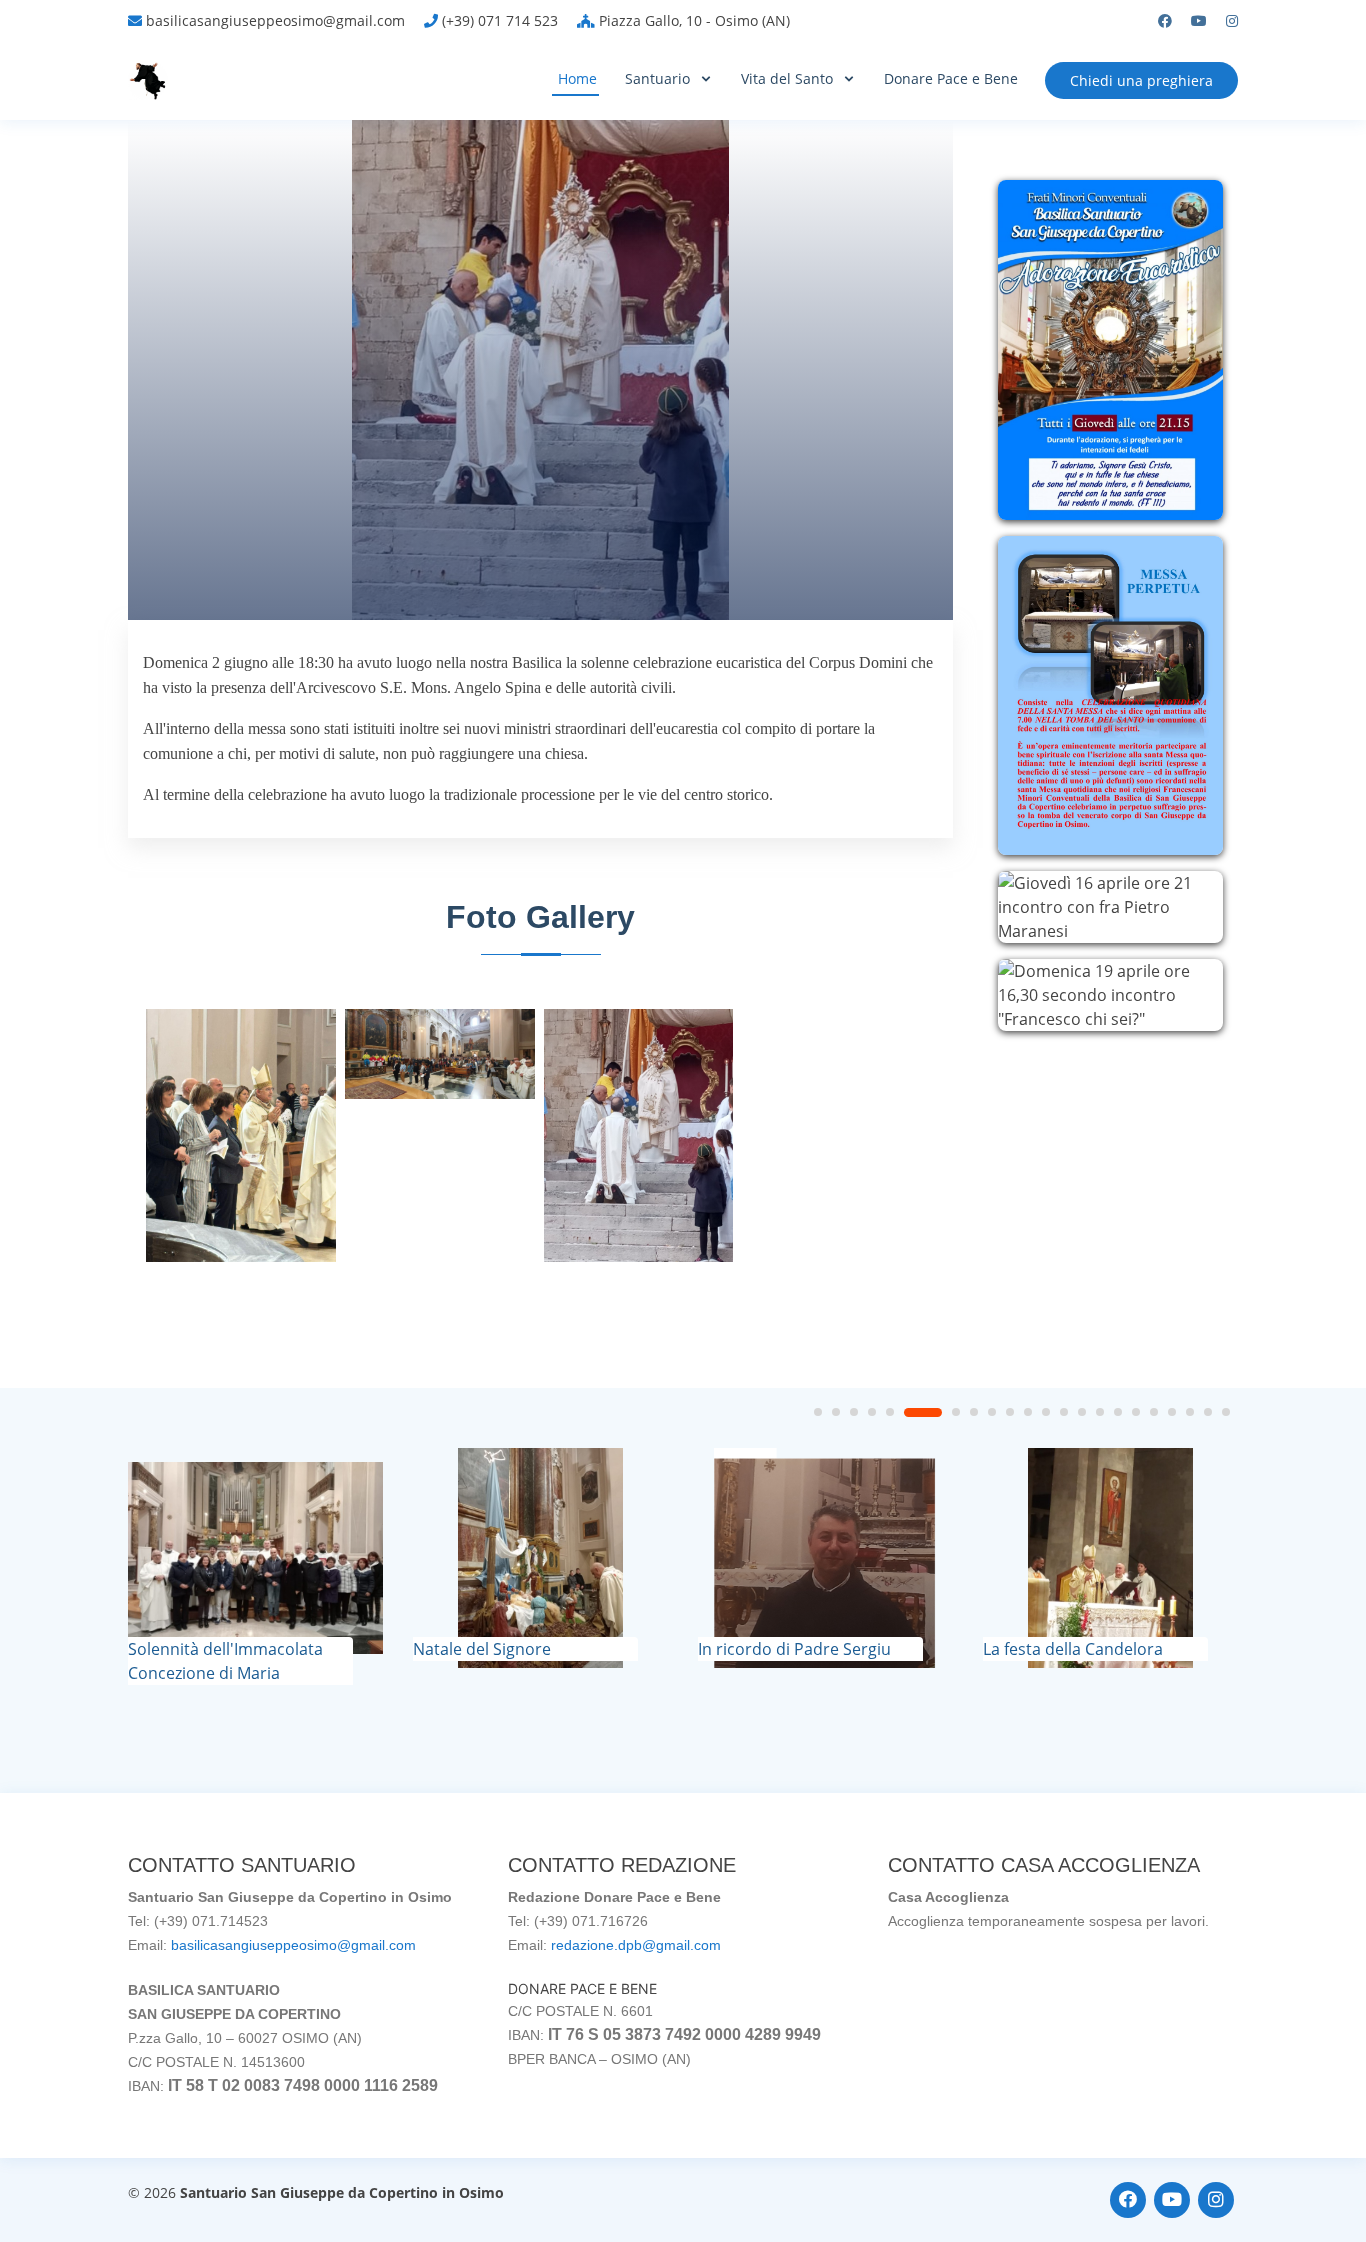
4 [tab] (872, 1412)
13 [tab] (1064, 1412)
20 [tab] (1190, 1412)
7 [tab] (956, 1412)
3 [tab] (854, 1412)
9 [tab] (992, 1412)
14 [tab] (1082, 1412)
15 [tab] (1100, 1412)
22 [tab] (1226, 1412)
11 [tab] (1028, 1412)
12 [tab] (1046, 1412)
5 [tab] (890, 1412)
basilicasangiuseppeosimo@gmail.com (293, 1945)
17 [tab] (1136, 1412)
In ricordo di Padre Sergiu (794, 1649)
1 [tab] (818, 1412)
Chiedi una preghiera (1141, 80)
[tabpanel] (255, 1566)
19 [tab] (1172, 1412)
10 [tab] (1010, 1412)
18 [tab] (1154, 1412)
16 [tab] (1118, 1412)
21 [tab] (1208, 1412)
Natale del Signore (482, 1649)
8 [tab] (974, 1412)
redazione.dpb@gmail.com (636, 1945)
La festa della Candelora (1073, 1649)
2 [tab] (836, 1412)
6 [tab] (923, 1412)
